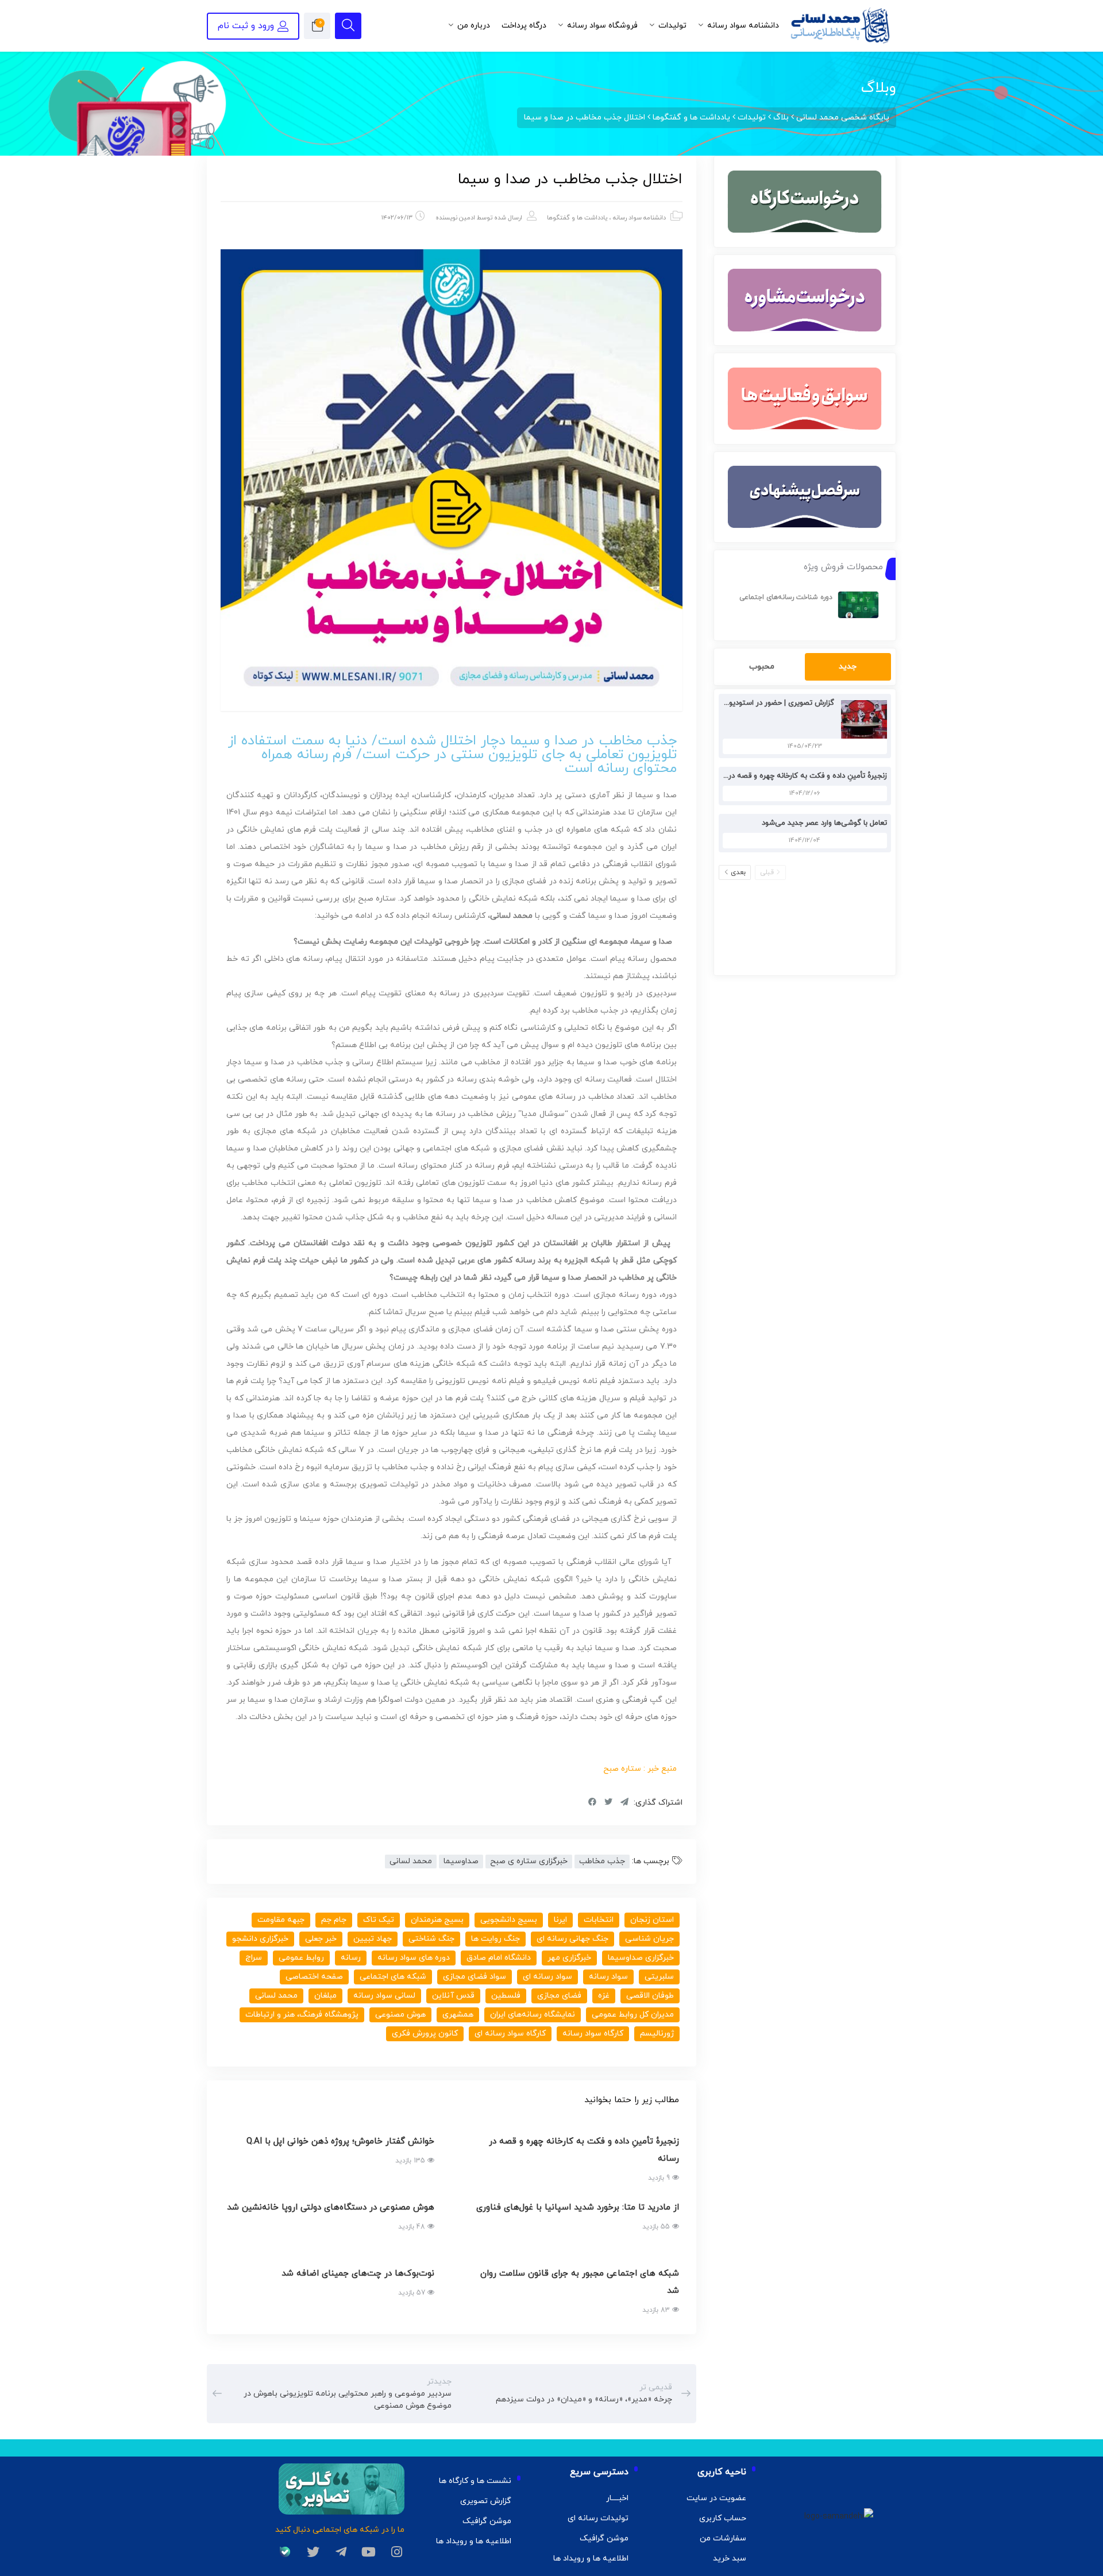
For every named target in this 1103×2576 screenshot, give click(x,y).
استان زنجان (652, 1920)
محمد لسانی (411, 1861)
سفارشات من (723, 2538)
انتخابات (599, 1920)
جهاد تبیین (373, 1939)
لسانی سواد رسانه (384, 1996)
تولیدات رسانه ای (598, 2518)
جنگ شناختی (431, 1939)
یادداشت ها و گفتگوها (577, 218)
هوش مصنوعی (400, 2015)
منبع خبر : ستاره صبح (640, 1769)
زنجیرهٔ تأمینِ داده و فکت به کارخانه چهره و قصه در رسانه (798, 776)
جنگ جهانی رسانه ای (572, 1939)
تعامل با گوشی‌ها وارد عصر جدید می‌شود (824, 823)
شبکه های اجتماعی (393, 1977)
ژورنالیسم (657, 2034)
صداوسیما (461, 1861)
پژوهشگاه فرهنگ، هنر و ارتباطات (302, 2015)
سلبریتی (659, 1977)
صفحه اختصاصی (314, 1977)
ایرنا (560, 1920)
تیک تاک (379, 1920)
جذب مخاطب (602, 1861)
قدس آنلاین (453, 1996)
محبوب (762, 667)
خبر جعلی (321, 1939)
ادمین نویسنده (455, 218)
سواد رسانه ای (547, 1977)
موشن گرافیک (604, 2538)
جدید (848, 667)
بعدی (738, 872)
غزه (604, 1996)
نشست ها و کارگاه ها (475, 2481)
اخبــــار (617, 2498)
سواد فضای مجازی (475, 1977)
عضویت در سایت (716, 2498)
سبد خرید (730, 2558)
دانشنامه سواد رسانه (639, 218)
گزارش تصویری (486, 2501)
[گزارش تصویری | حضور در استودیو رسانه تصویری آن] (861, 719)
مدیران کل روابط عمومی (633, 2015)
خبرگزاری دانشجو (260, 1939)
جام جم (334, 1920)
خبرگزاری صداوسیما (641, 1958)
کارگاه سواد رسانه (593, 2034)
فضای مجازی (559, 1996)
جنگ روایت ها (495, 1939)
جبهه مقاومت (281, 1920)
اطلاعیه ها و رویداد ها (591, 2558)
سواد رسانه (608, 1977)
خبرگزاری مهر (569, 1958)
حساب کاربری (723, 2518)
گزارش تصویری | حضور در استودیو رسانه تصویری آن (753, 703)
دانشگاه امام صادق (499, 1958)
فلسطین (506, 1996)
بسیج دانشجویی (509, 1920)
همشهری (458, 2015)
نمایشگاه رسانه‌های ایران (533, 2015)
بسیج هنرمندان (437, 1920)
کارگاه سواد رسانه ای (510, 2034)
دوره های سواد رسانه (414, 1958)
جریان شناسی (649, 1939)
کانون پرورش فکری (425, 2034)
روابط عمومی (301, 1958)
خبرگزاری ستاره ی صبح (529, 1861)
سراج (254, 1958)
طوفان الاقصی (650, 1996)
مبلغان (325, 1996)
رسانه (351, 1958)
